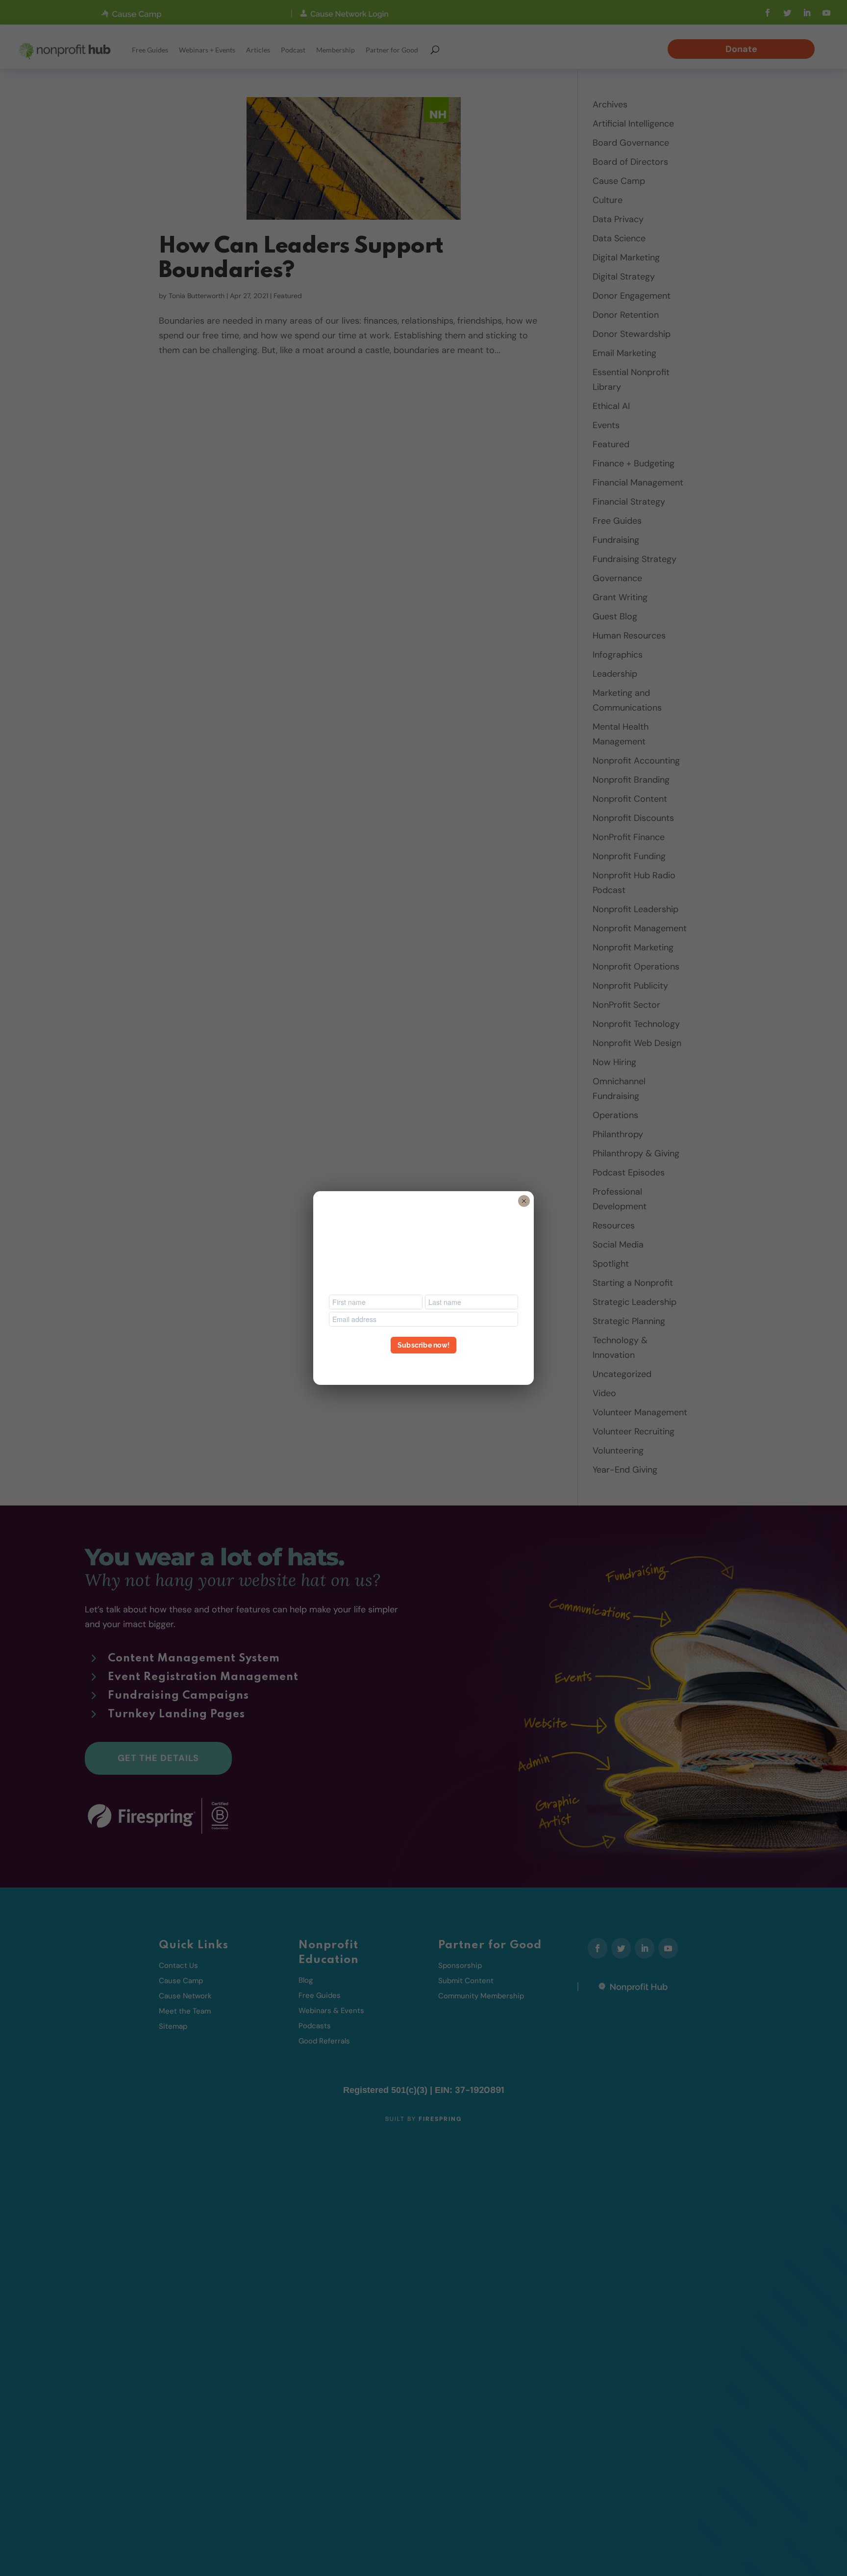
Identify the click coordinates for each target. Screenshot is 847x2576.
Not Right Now (423, 1363)
